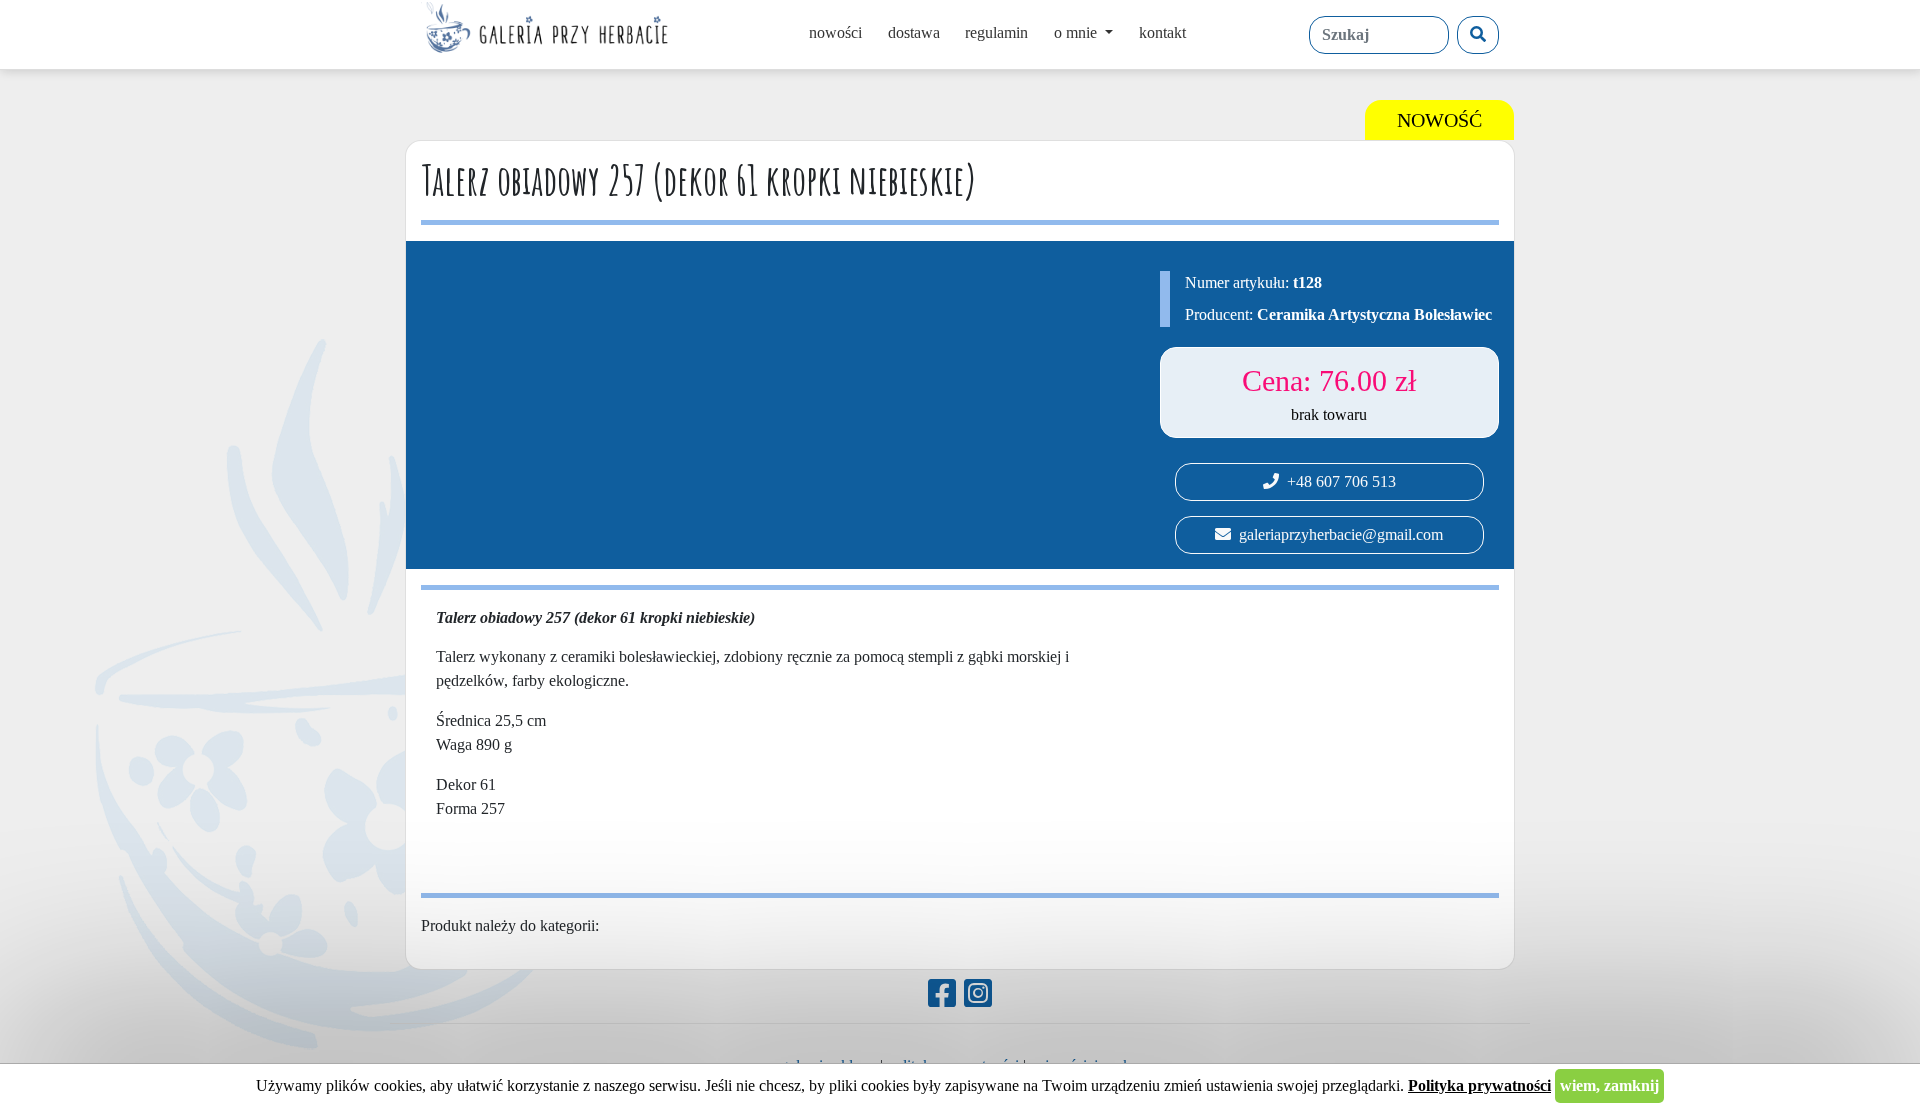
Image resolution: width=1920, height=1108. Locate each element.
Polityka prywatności (1479, 1085)
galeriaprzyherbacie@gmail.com (1337, 534)
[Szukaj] (1478, 35)
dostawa (914, 32)
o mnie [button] (1077, 32)
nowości (835, 32)
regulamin (996, 32)
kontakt (1162, 32)
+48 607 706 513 (1337, 481)
